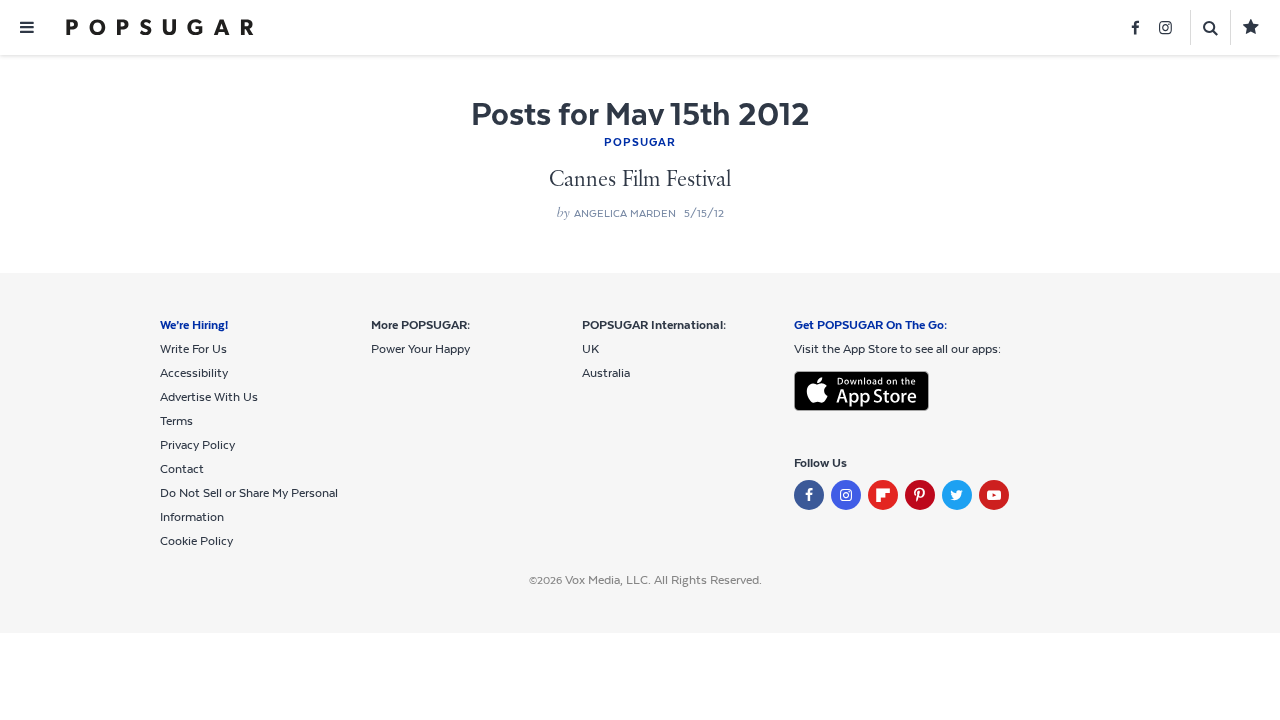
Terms (176, 421)
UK (590, 349)
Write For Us (193, 349)
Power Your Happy (420, 349)
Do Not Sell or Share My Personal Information (249, 505)
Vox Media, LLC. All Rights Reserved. (663, 580)
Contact (182, 469)
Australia (606, 373)
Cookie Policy (196, 541)
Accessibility (194, 373)
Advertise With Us (209, 397)
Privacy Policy (197, 445)
